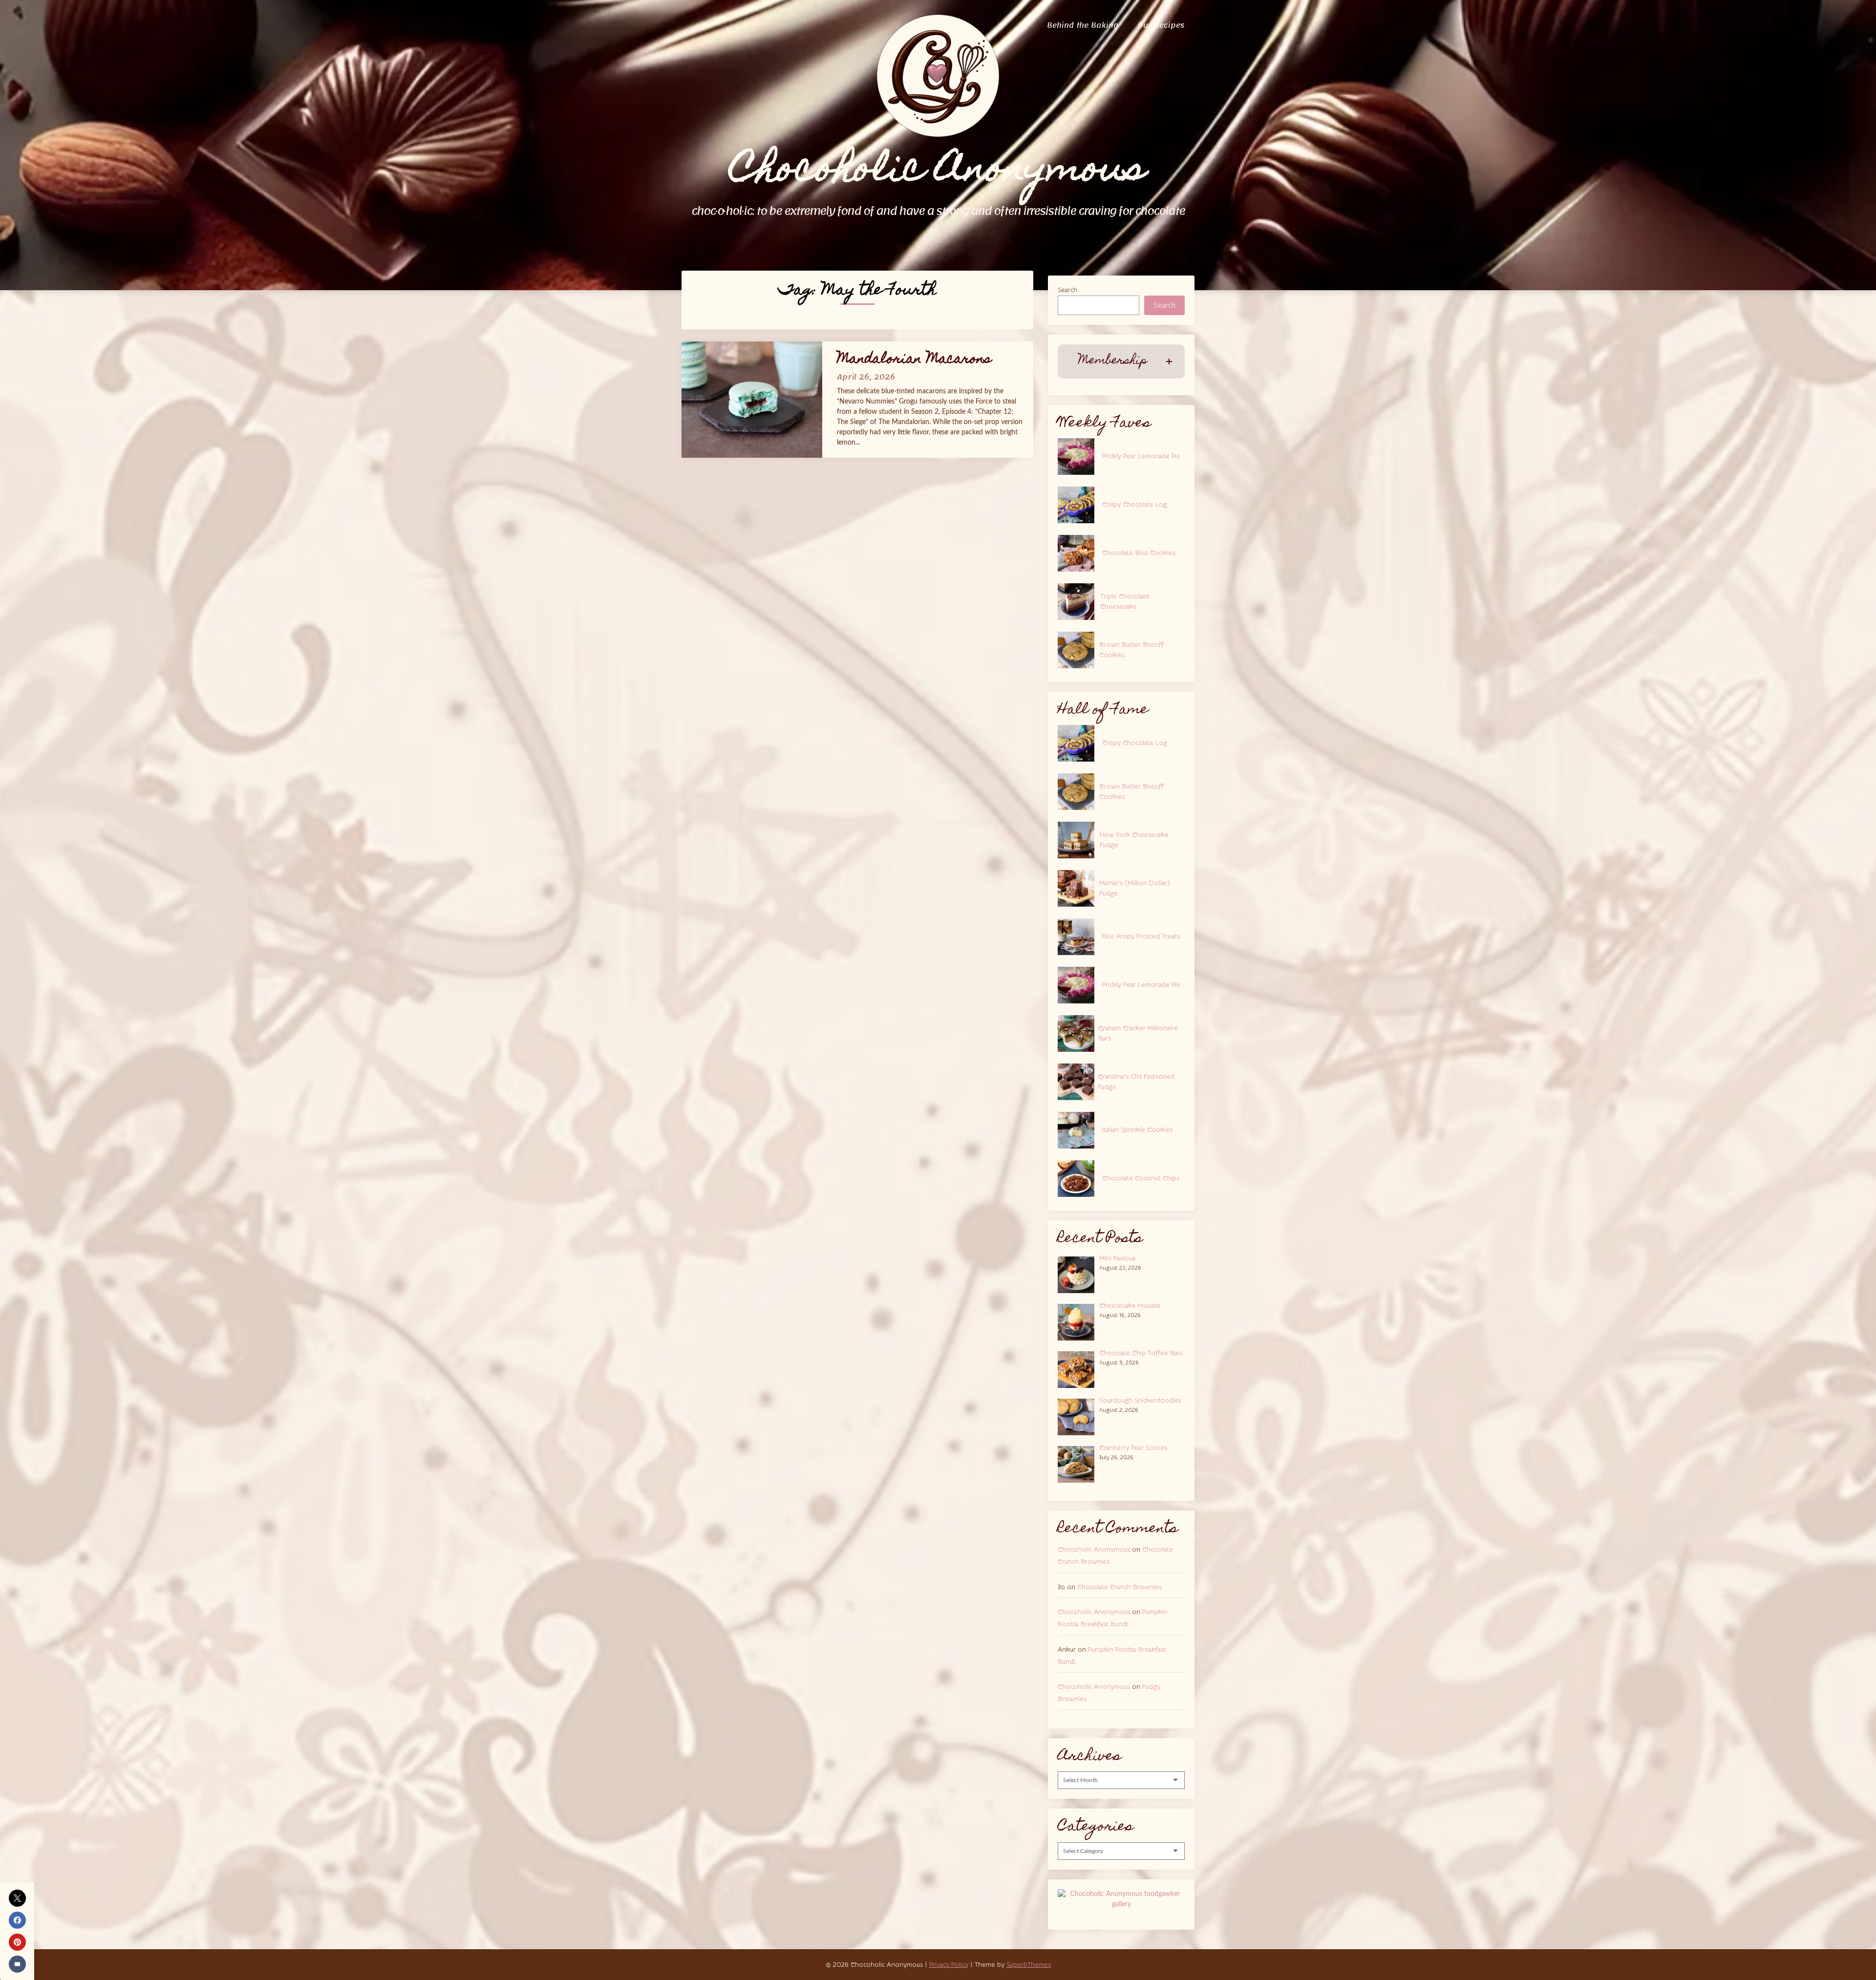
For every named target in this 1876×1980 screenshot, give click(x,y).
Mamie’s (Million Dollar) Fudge (1135, 888)
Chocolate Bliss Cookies (1139, 553)
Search (1067, 290)
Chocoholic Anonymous (1094, 1550)
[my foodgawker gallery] (1121, 1904)
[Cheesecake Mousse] (1078, 1321)
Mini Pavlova (1117, 1258)
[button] (1121, 361)
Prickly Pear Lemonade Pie (1141, 456)
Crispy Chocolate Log (1135, 505)
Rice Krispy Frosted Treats (1141, 937)
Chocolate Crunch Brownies (1119, 1587)
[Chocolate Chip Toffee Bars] (1078, 1368)
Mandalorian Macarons (914, 360)
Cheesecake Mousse (1130, 1306)
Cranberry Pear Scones (1133, 1448)
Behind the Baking (1083, 25)
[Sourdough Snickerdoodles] (1078, 1416)
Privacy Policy (949, 1965)
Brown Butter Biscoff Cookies (1131, 650)
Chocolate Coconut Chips (1141, 1178)
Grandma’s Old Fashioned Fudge (1136, 1082)
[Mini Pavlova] (1078, 1274)
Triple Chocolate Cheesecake (1125, 602)
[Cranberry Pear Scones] (1078, 1463)
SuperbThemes (1029, 1965)
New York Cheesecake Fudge (1134, 840)
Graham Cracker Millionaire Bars (1138, 1033)
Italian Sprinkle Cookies (1137, 1130)
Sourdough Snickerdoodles (1140, 1401)
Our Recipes (1161, 25)
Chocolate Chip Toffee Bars (1141, 1353)
